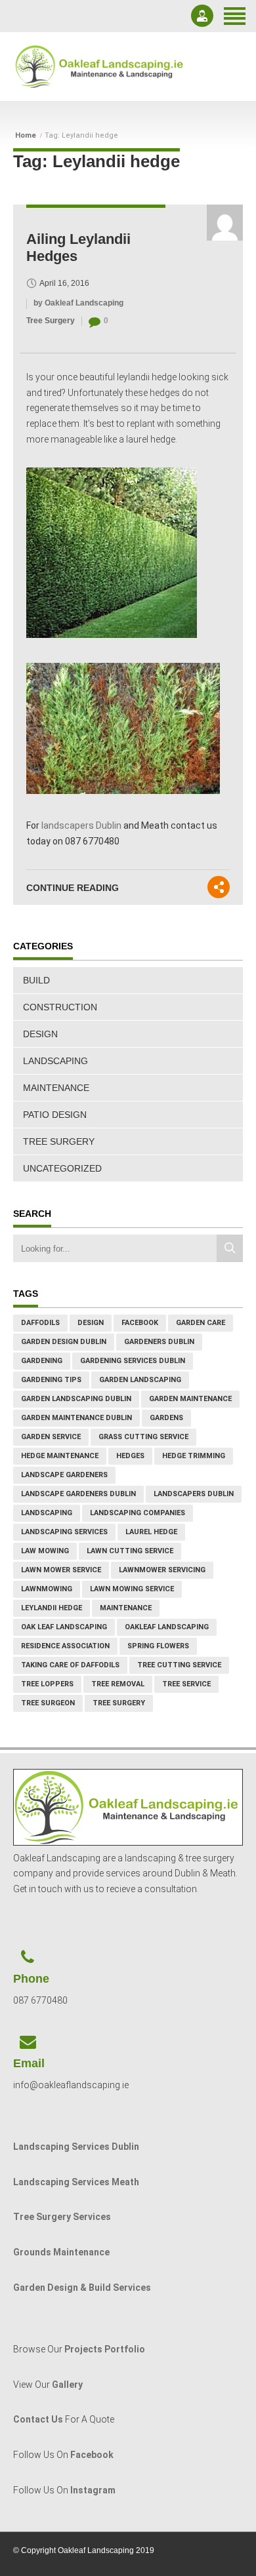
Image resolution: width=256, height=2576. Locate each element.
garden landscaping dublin (76, 1399)
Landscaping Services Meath (76, 2182)
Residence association (65, 1646)
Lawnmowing (47, 1589)
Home (26, 136)
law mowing (45, 1551)
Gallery (67, 2385)
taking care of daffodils (70, 1665)
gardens (166, 1418)
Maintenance (56, 1088)
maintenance (126, 1608)
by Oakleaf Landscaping (78, 303)
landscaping (47, 1513)
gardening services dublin (133, 1361)
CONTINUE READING (73, 888)
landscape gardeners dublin (78, 1494)
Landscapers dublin (194, 1494)
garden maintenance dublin (76, 1418)
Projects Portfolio (105, 2349)
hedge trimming (194, 1456)
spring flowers (158, 1646)
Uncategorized (62, 1168)
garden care (201, 1323)
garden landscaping (140, 1380)
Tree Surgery (51, 321)
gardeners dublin (159, 1342)
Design (40, 1034)
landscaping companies (138, 1513)
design (91, 1323)
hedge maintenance (60, 1456)
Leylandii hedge (52, 1608)
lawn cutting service (130, 1551)
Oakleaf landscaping (167, 1627)
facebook (140, 1323)
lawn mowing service (132, 1589)
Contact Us (38, 2419)
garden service (51, 1437)
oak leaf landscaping (64, 1627)
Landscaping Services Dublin (76, 2147)
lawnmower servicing (162, 1570)
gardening (42, 1361)
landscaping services (64, 1532)
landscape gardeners (64, 1475)
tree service (186, 1684)
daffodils (40, 1323)
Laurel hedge (151, 1532)
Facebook (92, 2455)
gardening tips (51, 1380)
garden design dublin (64, 1342)
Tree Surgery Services (62, 2217)
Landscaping (55, 1061)
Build (36, 980)
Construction (60, 1007)
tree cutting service (179, 1665)
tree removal (118, 1684)
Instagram (93, 2490)
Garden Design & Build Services (82, 2288)
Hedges (130, 1456)
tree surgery (119, 1703)
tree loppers (47, 1684)
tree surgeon (48, 1703)
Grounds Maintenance (61, 2252)
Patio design (55, 1115)
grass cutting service (143, 1437)
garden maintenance (190, 1399)
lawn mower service (61, 1570)
